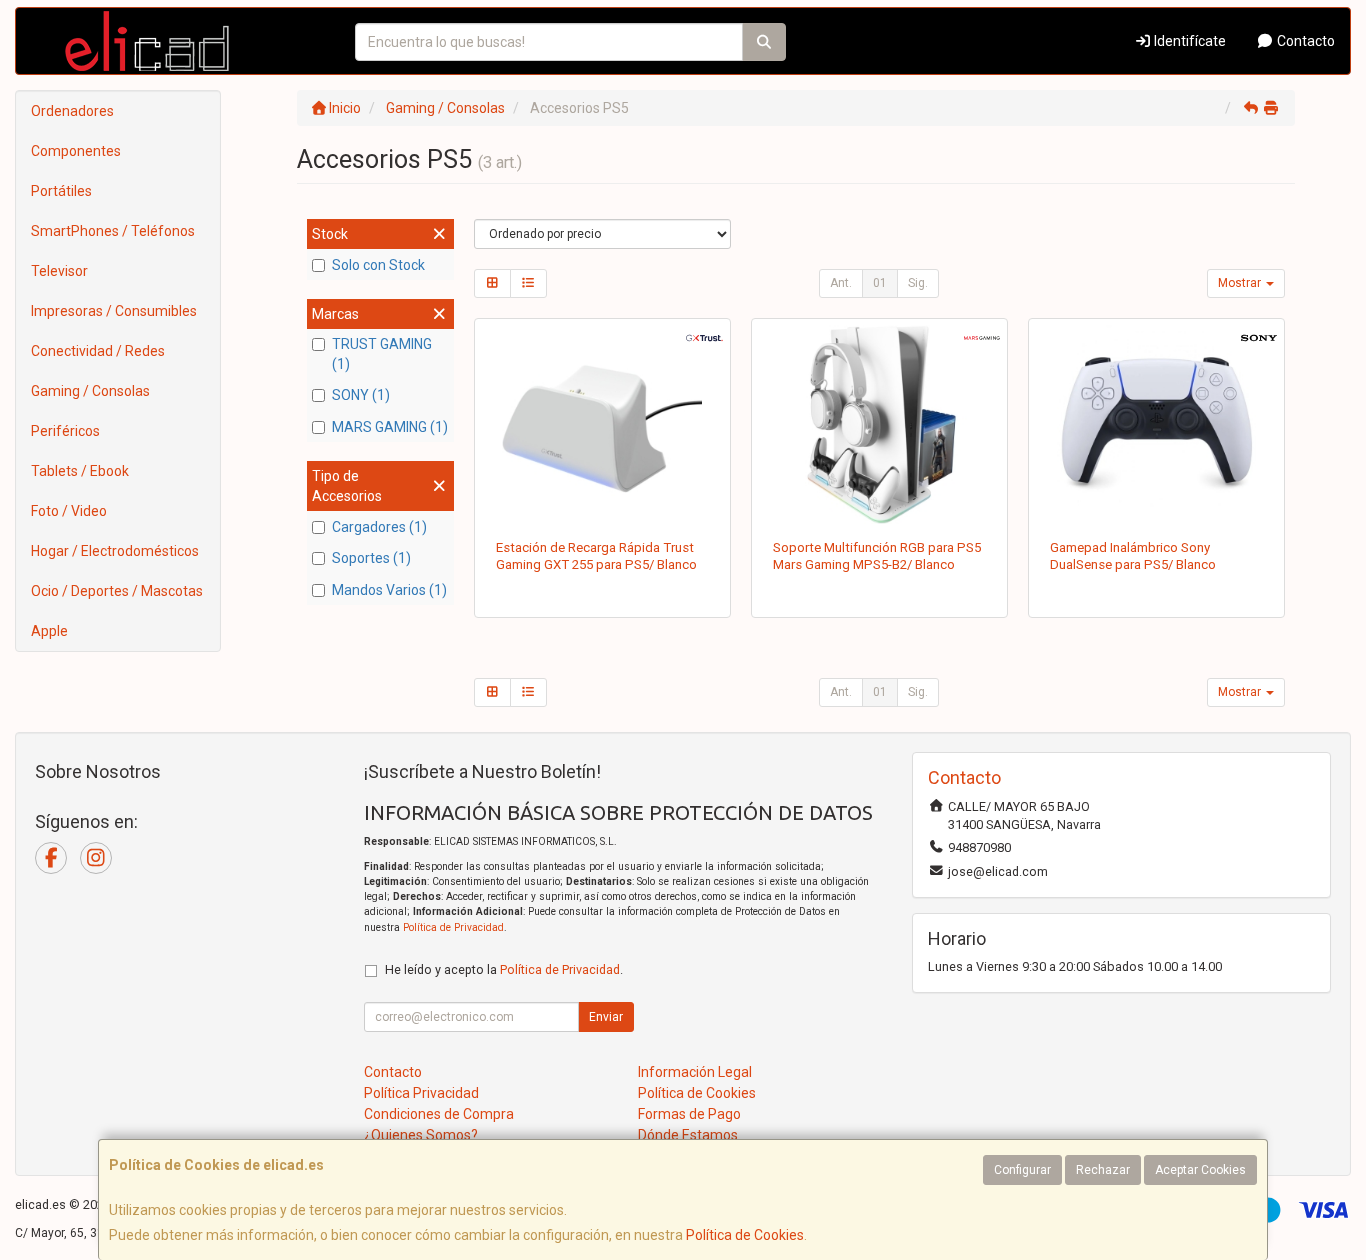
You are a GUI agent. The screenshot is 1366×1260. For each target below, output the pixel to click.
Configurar (1022, 1170)
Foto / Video (69, 511)
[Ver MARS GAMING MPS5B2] (879, 424)
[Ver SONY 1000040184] (1156, 424)
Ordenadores (72, 111)
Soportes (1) (371, 558)
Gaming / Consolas (90, 391)
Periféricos (65, 431)
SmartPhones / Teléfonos (113, 231)
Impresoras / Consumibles (114, 311)
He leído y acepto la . (504, 969)
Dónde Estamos (688, 1135)
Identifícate (1188, 41)
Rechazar (1103, 1170)
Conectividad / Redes (98, 351)
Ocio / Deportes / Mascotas (117, 591)
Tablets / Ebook (80, 471)
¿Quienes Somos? (421, 1135)
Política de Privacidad (453, 927)
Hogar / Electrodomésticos (115, 551)
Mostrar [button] (1241, 283)
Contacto (1304, 41)
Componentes (76, 151)
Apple (49, 631)
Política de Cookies (745, 1235)
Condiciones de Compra (439, 1114)
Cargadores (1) (379, 527)
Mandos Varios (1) (389, 590)
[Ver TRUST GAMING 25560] (601, 424)
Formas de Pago (689, 1114)
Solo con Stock (378, 265)
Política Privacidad (421, 1093)
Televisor (59, 271)
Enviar (606, 1017)
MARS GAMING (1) (390, 427)
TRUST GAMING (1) (382, 354)
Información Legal (695, 1072)
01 (880, 283)
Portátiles (61, 191)
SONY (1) (361, 395)
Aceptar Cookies (1200, 1170)
